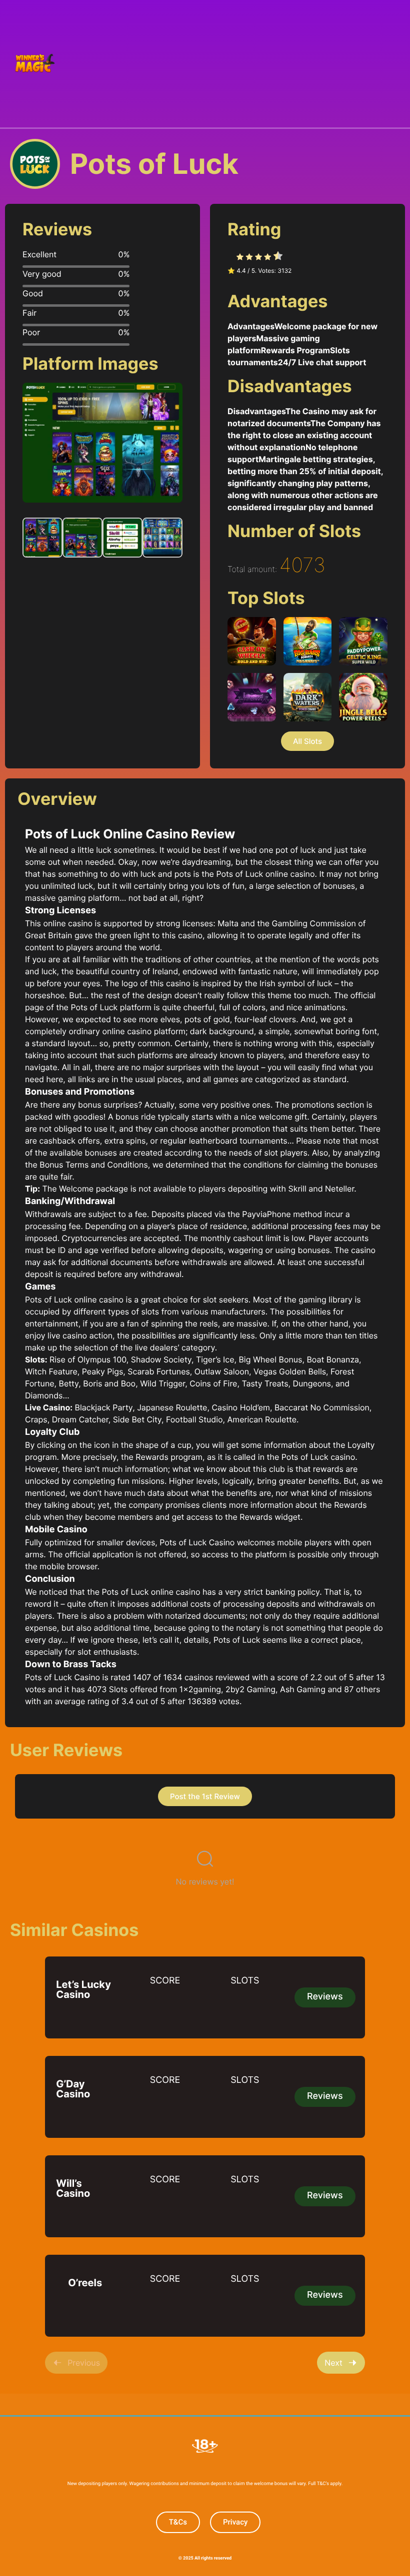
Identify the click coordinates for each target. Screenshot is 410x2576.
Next (333, 2363)
